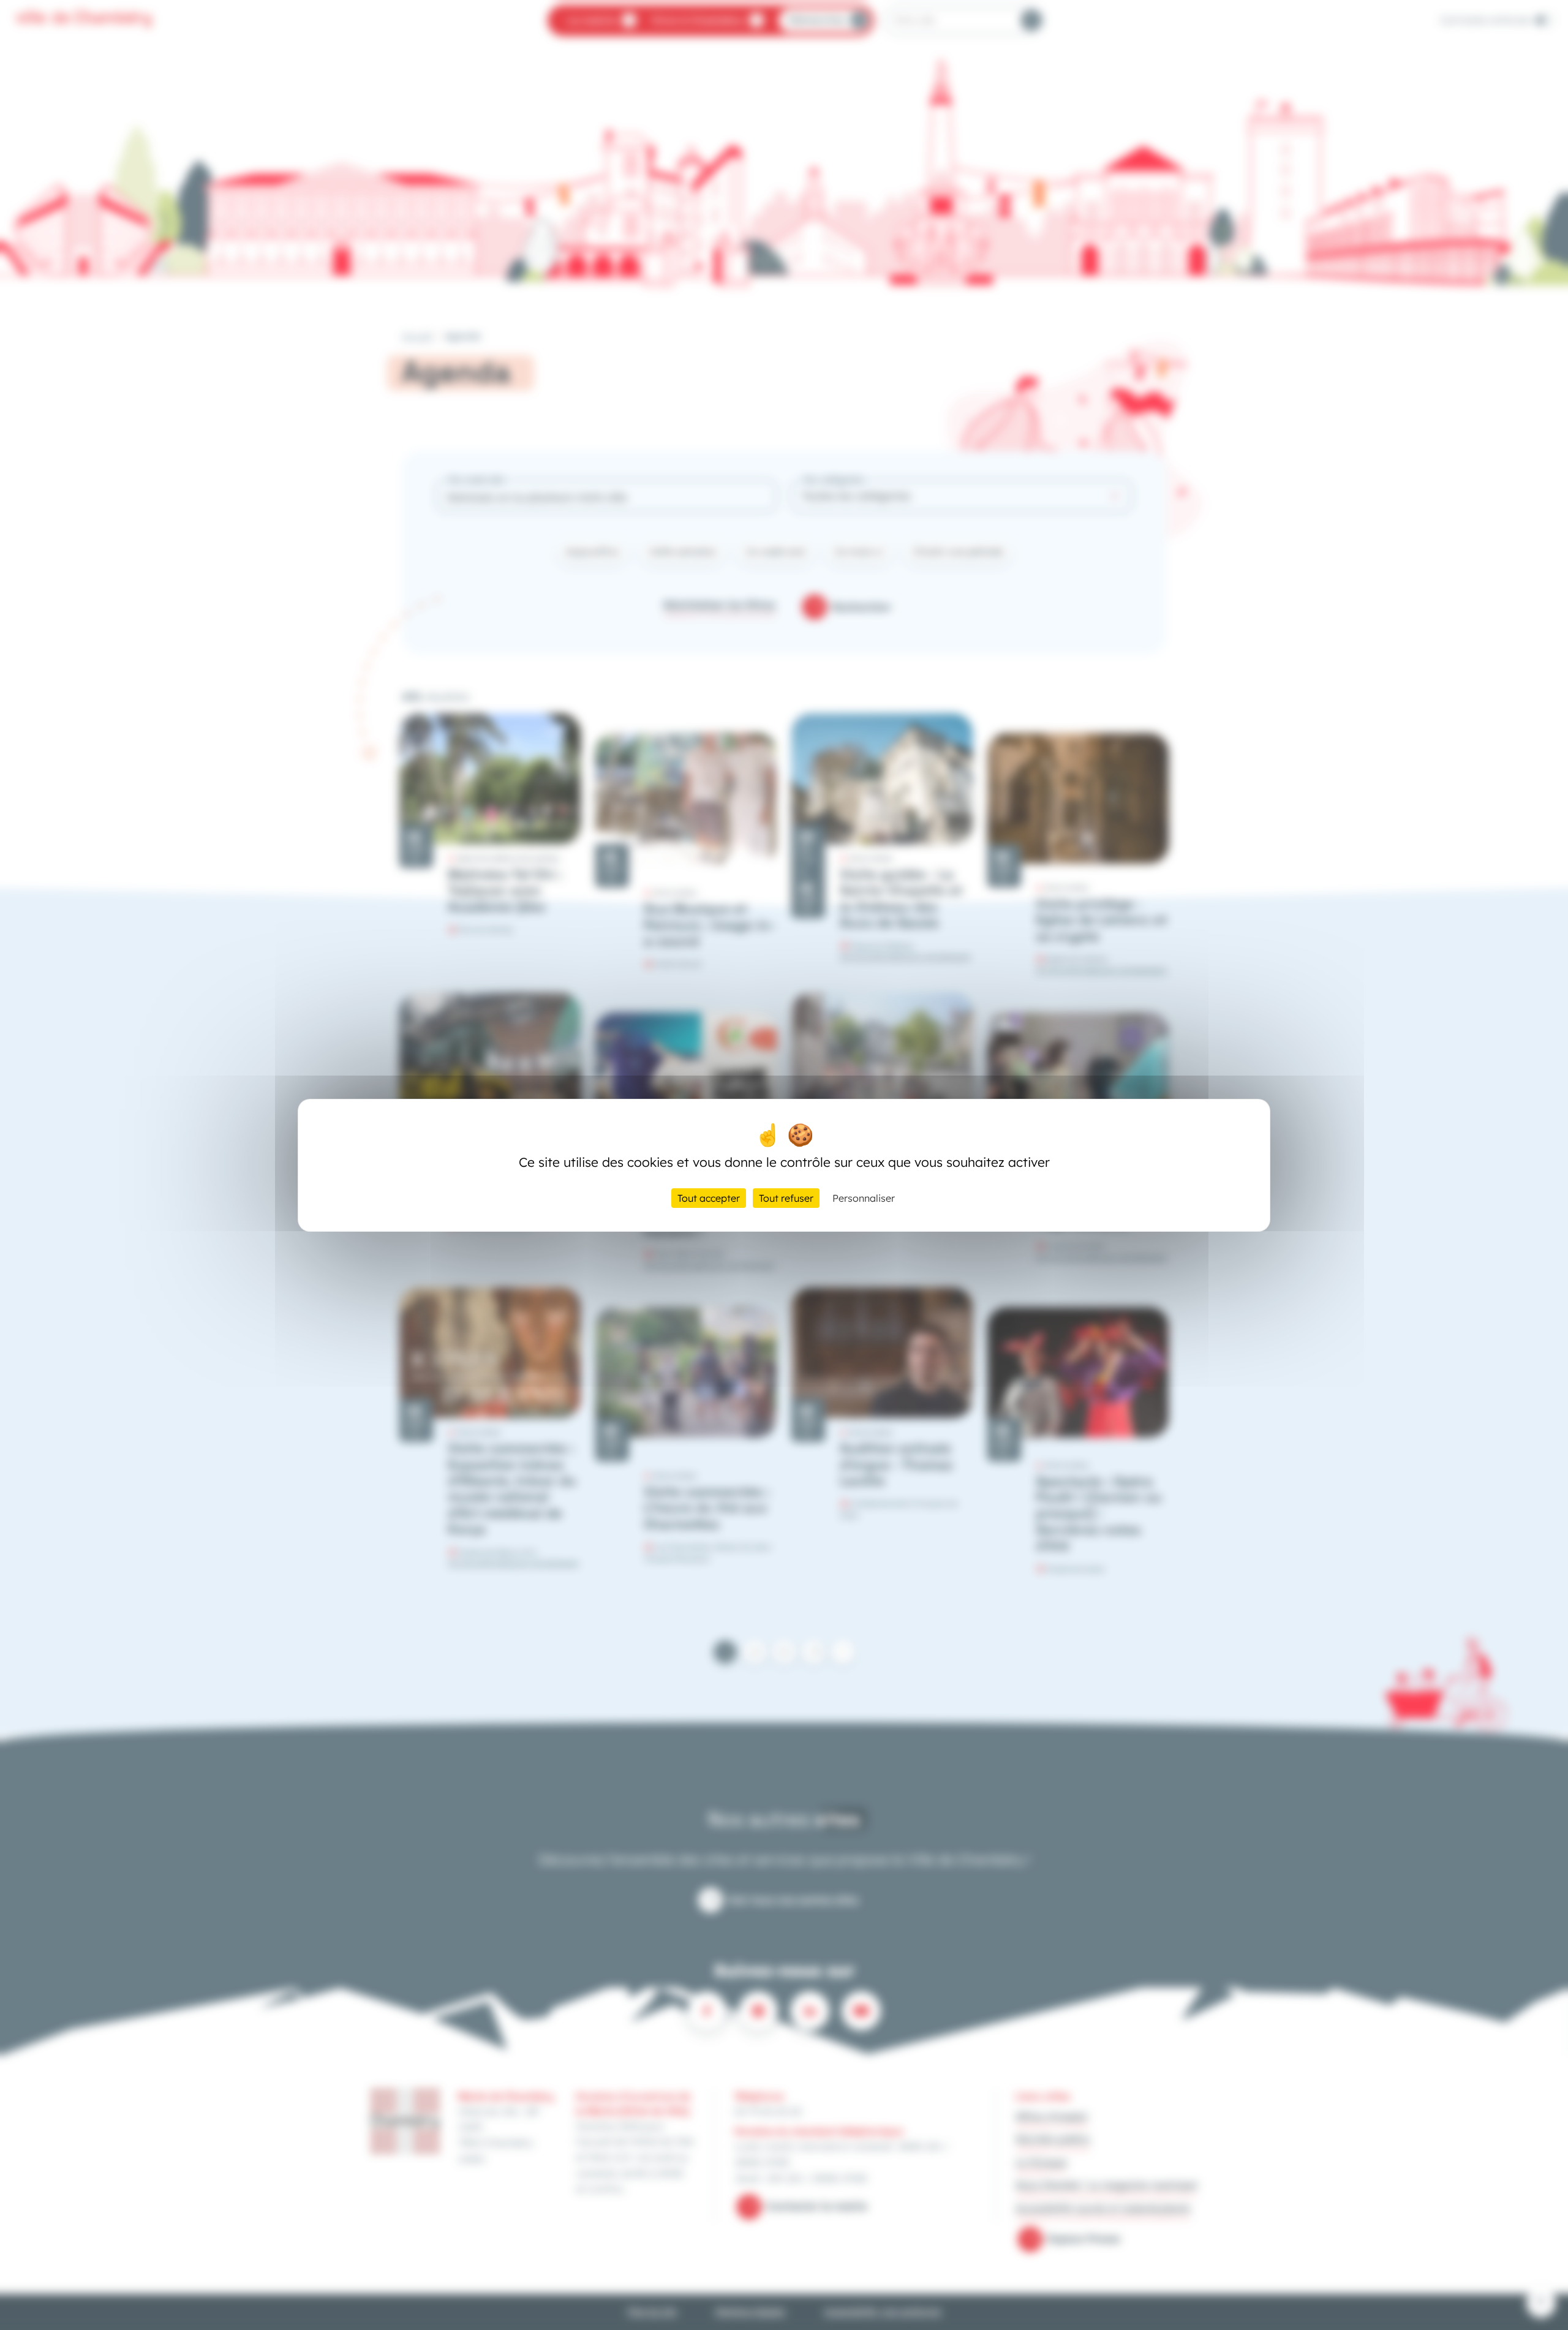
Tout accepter (709, 1198)
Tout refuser (786, 1198)
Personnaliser (864, 1198)
